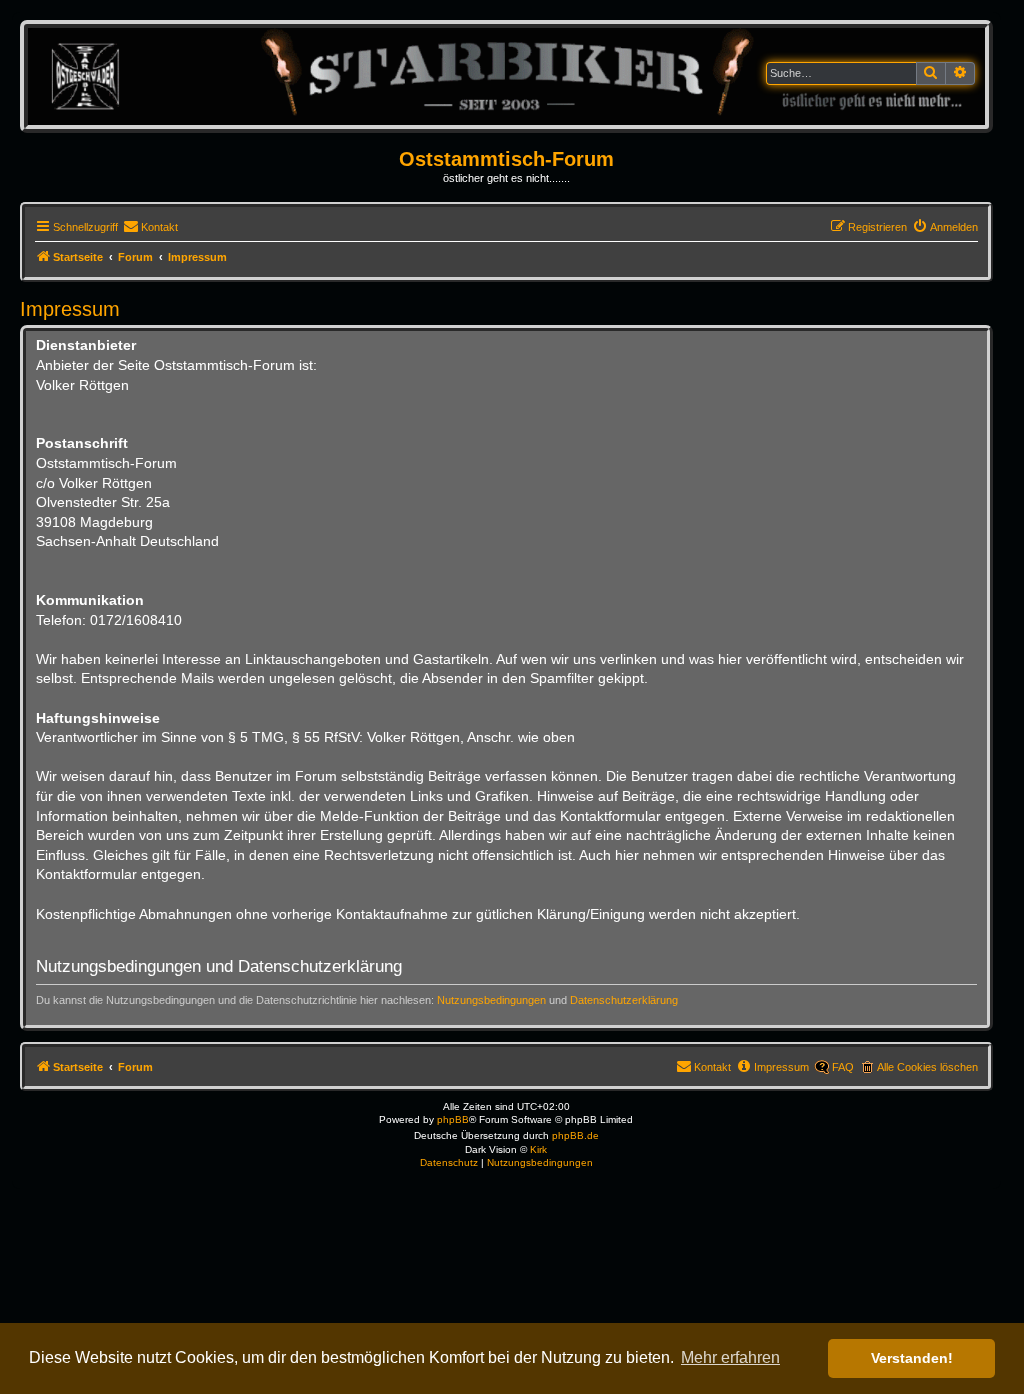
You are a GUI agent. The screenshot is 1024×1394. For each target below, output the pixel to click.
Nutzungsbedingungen (491, 1000)
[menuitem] (150, 227)
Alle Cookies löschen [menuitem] (927, 1067)
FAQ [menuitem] (843, 1067)
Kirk (538, 1149)
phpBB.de (575, 1135)
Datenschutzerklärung (624, 1000)
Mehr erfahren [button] (730, 1357)
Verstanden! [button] (912, 1358)
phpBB (453, 1119)
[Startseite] (506, 75)
